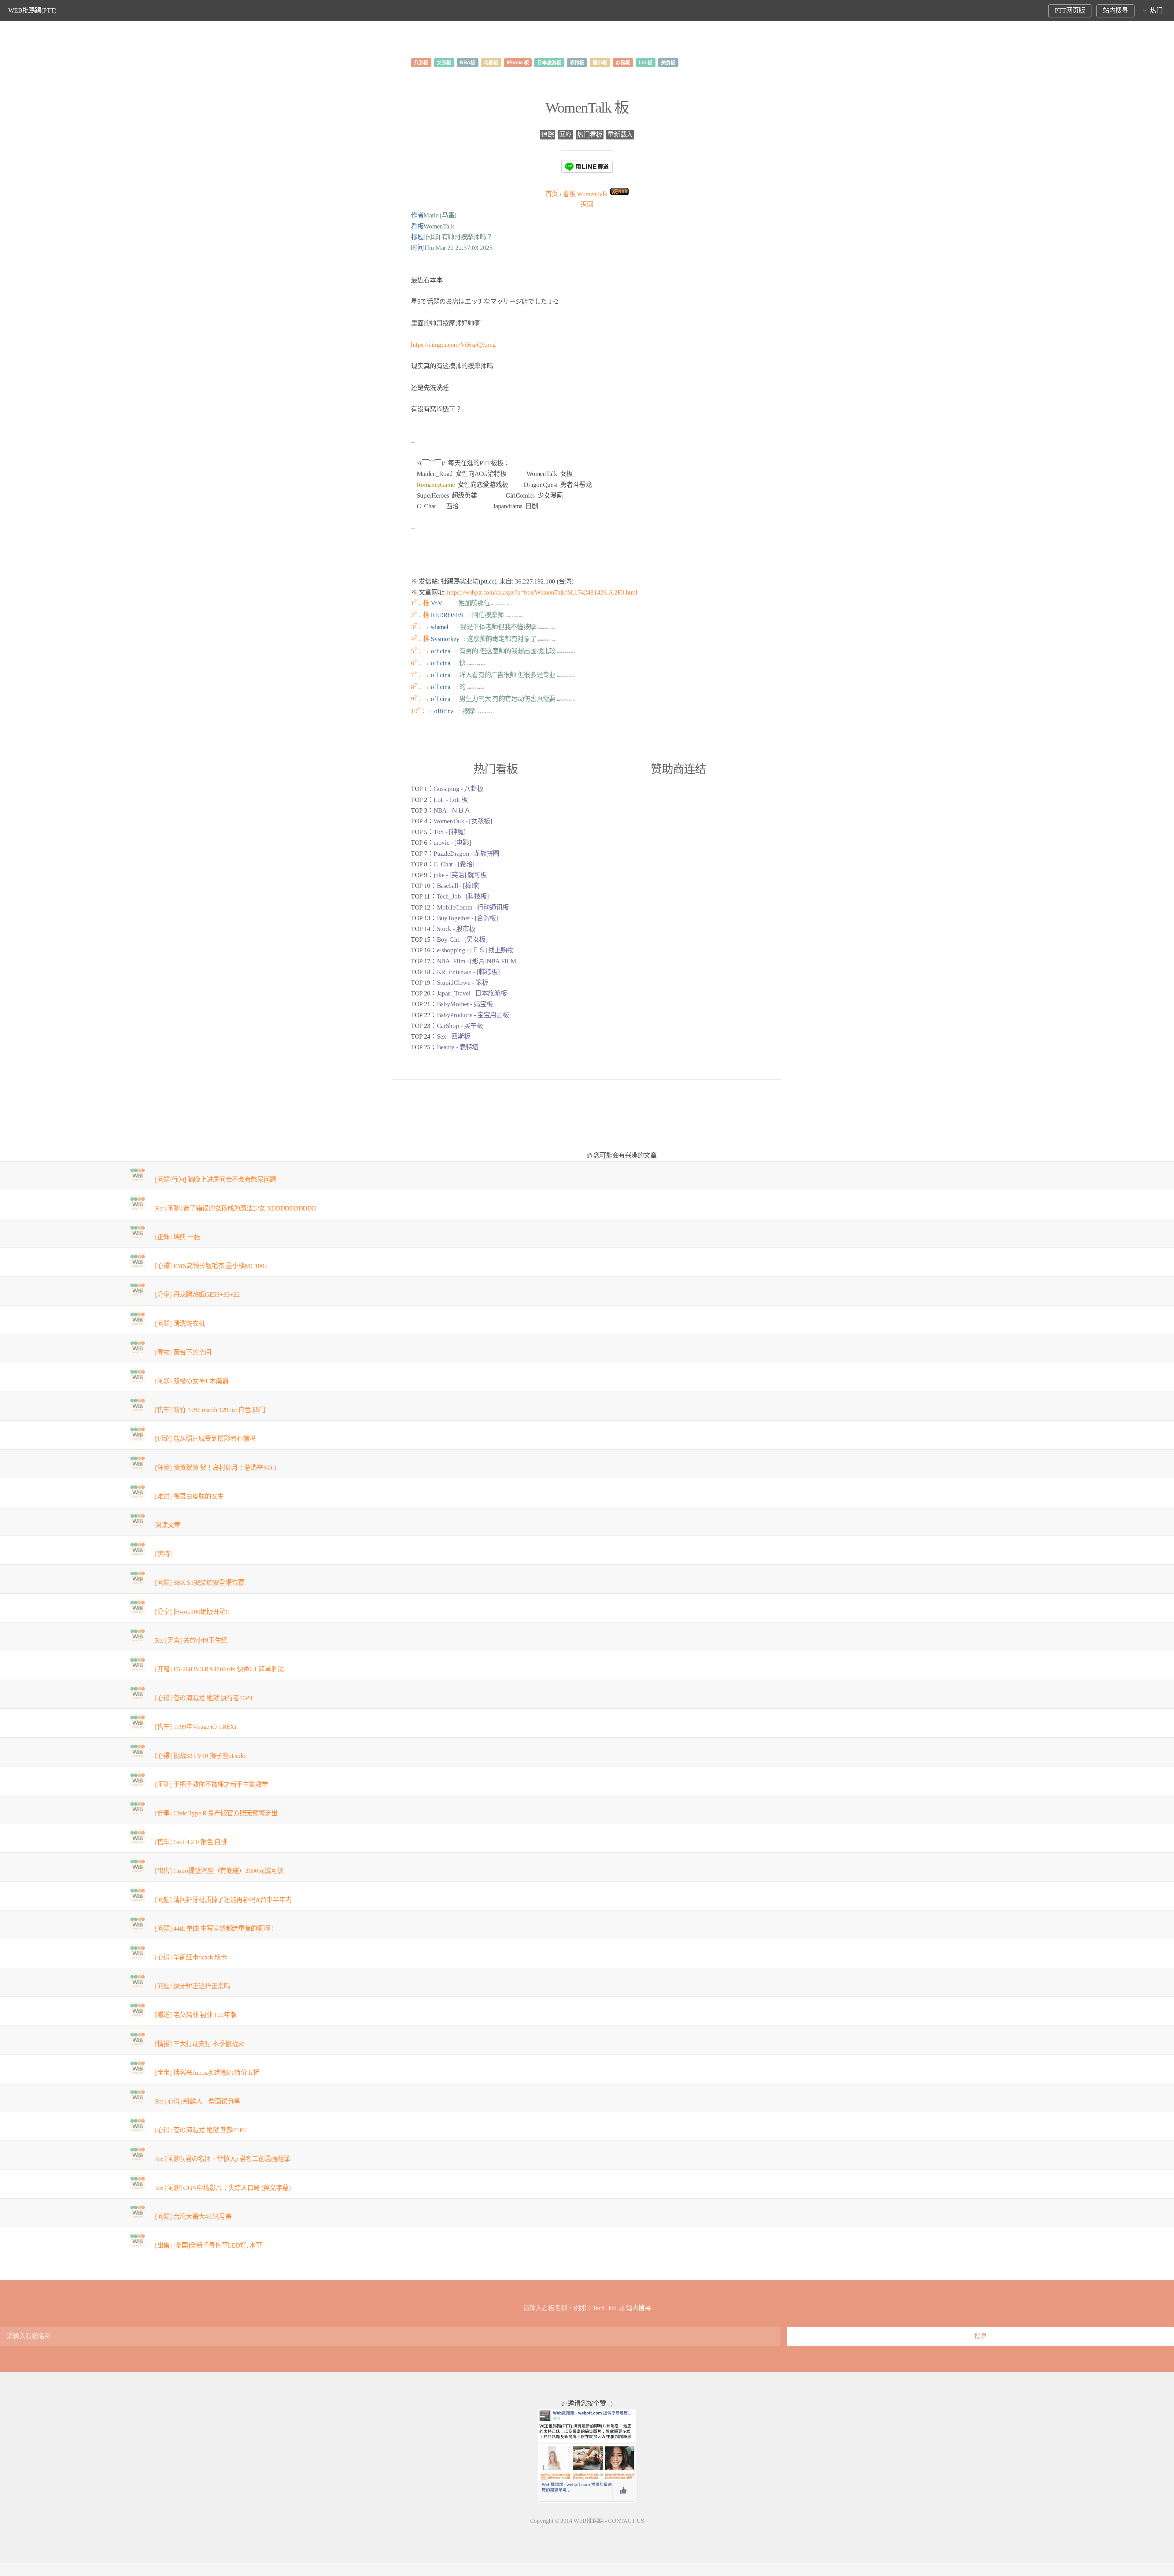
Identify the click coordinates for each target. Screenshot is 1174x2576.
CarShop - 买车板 (460, 1026)
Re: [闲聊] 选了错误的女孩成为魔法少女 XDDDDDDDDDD (236, 1208)
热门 (1156, 10)
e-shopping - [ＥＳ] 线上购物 (475, 950)
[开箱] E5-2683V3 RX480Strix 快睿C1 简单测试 (219, 1669)
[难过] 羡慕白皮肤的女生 (189, 1496)
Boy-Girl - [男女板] (462, 940)
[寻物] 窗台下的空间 (183, 1352)
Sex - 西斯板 (454, 1036)
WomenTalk (585, 194)
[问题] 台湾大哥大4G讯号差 (193, 2217)
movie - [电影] (452, 843)
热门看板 (590, 135)
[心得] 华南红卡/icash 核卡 (191, 1957)
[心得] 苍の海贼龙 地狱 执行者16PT (204, 1698)
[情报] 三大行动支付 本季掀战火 (200, 2044)
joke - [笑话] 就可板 (460, 875)
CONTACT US (626, 2521)
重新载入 (620, 135)
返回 (587, 205)
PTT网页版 (1070, 10)
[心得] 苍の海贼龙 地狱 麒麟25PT (201, 2130)
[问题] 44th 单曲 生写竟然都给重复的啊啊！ (216, 1929)
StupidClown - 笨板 (463, 983)
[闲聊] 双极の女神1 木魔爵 (192, 1381)
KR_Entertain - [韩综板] (468, 972)
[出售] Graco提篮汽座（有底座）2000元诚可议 (219, 1871)
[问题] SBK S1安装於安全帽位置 (200, 1583)
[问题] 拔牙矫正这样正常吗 (193, 1986)
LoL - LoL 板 (450, 800)
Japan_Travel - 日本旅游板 (472, 993)
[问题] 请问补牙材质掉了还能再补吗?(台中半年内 (223, 1900)
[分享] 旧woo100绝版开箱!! (192, 1612)
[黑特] (163, 1554)
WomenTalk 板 (587, 107)
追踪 (547, 135)
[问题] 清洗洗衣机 (180, 1324)
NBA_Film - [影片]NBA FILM (477, 961)
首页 (552, 194)
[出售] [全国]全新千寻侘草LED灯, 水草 (209, 2245)
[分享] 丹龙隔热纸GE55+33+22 (198, 1295)
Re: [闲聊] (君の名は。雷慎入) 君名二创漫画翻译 (222, 2159)
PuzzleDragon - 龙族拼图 (466, 854)
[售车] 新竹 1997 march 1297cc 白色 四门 (210, 1410)
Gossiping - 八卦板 (458, 789)
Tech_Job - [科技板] (463, 896)
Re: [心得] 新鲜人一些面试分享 (198, 2101)
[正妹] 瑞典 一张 (177, 1237)
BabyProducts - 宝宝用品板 (473, 1015)
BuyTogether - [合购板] (467, 918)
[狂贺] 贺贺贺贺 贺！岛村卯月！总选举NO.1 (216, 1468)
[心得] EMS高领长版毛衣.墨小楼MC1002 (211, 1266)
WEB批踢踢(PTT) (32, 10)
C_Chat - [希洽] (454, 864)
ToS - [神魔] (450, 832)
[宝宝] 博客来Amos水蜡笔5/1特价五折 (207, 2073)
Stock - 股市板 (456, 929)
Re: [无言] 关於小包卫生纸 (191, 1640)
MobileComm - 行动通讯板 (473, 907)
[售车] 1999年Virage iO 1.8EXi (196, 1727)
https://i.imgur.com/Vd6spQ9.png (453, 345)
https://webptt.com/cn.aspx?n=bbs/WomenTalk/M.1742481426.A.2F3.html (542, 592)
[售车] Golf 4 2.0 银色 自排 (191, 1842)
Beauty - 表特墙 (458, 1047)
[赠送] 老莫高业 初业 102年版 (196, 2015)
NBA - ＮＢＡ (452, 810)
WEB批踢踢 (589, 2521)
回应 (565, 135)
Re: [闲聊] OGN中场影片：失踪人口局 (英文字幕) (223, 2188)
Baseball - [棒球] (458, 886)
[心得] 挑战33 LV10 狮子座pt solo (200, 1756)
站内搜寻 (1115, 10)
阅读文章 (168, 1525)
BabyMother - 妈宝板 (465, 1004)
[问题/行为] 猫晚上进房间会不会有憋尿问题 (216, 1180)
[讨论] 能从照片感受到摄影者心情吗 (205, 1439)
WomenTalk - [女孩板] (463, 821)
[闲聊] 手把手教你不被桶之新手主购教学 (212, 1785)
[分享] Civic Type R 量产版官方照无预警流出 (216, 1813)
